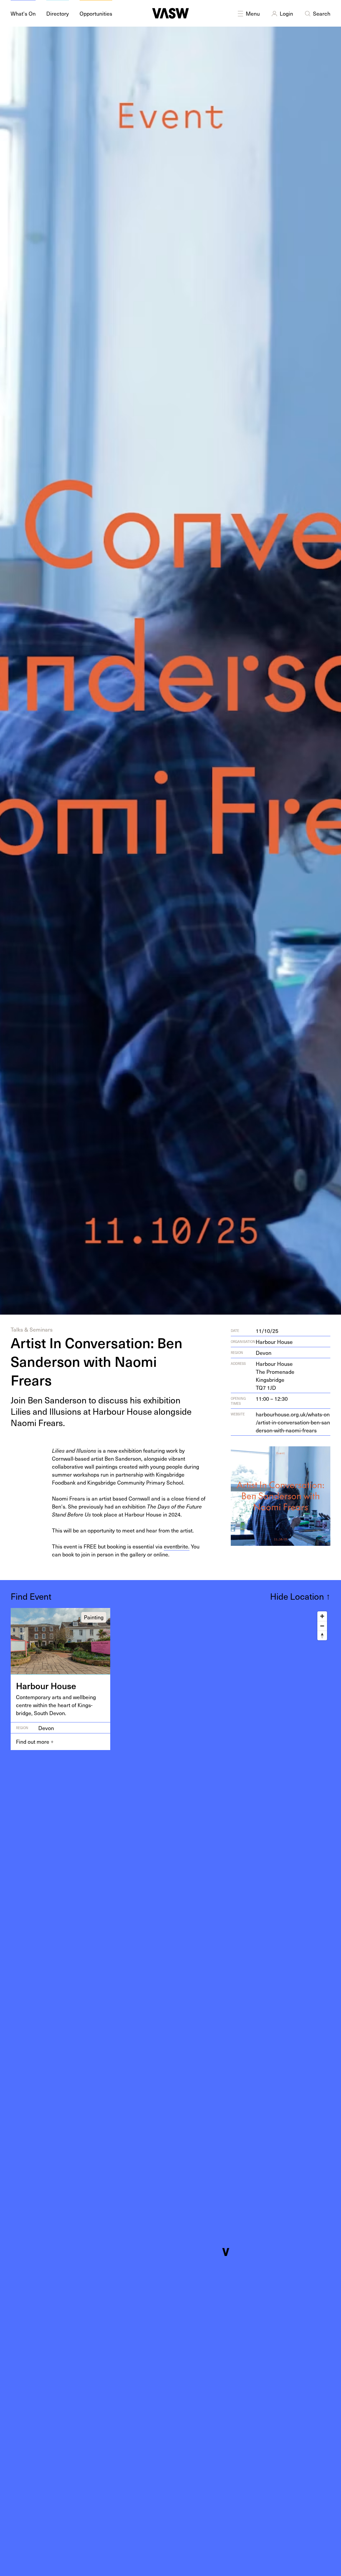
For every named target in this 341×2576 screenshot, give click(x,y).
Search (322, 13)
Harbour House (274, 1342)
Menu (253, 13)
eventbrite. (177, 1546)
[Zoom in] (322, 1616)
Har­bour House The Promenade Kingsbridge (275, 1375)
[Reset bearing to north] (322, 1635)
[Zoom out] (322, 1626)
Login (286, 13)
